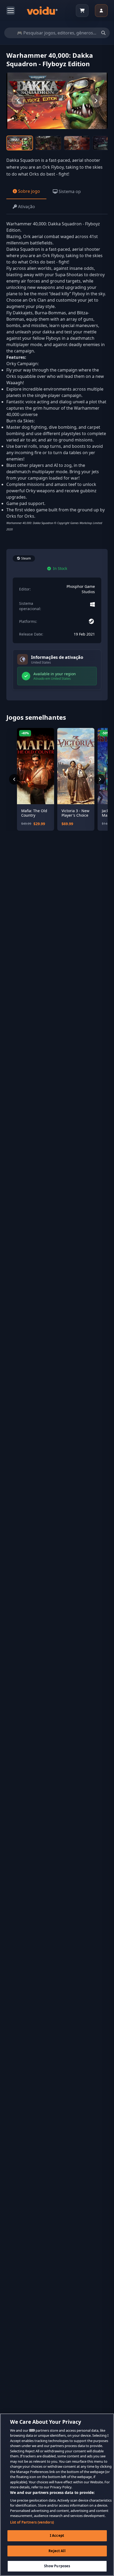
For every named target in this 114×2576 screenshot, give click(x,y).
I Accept (57, 2535)
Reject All (57, 2551)
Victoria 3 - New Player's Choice (75, 813)
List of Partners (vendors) (32, 2522)
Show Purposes (57, 2566)
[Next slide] (96, 101)
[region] (57, 2495)
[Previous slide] (18, 101)
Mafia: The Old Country (34, 813)
